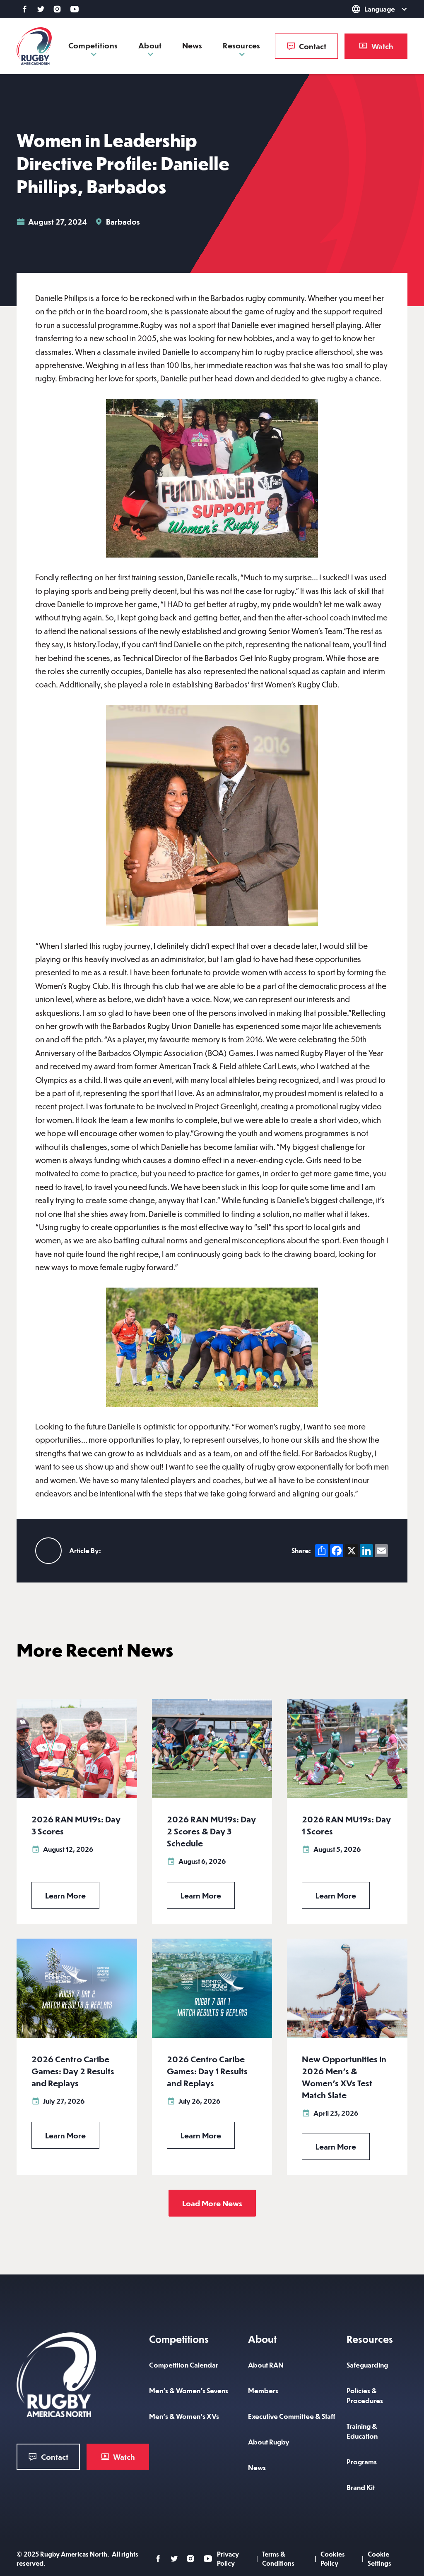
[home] (34, 46)
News (192, 45)
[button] (368, 9)
